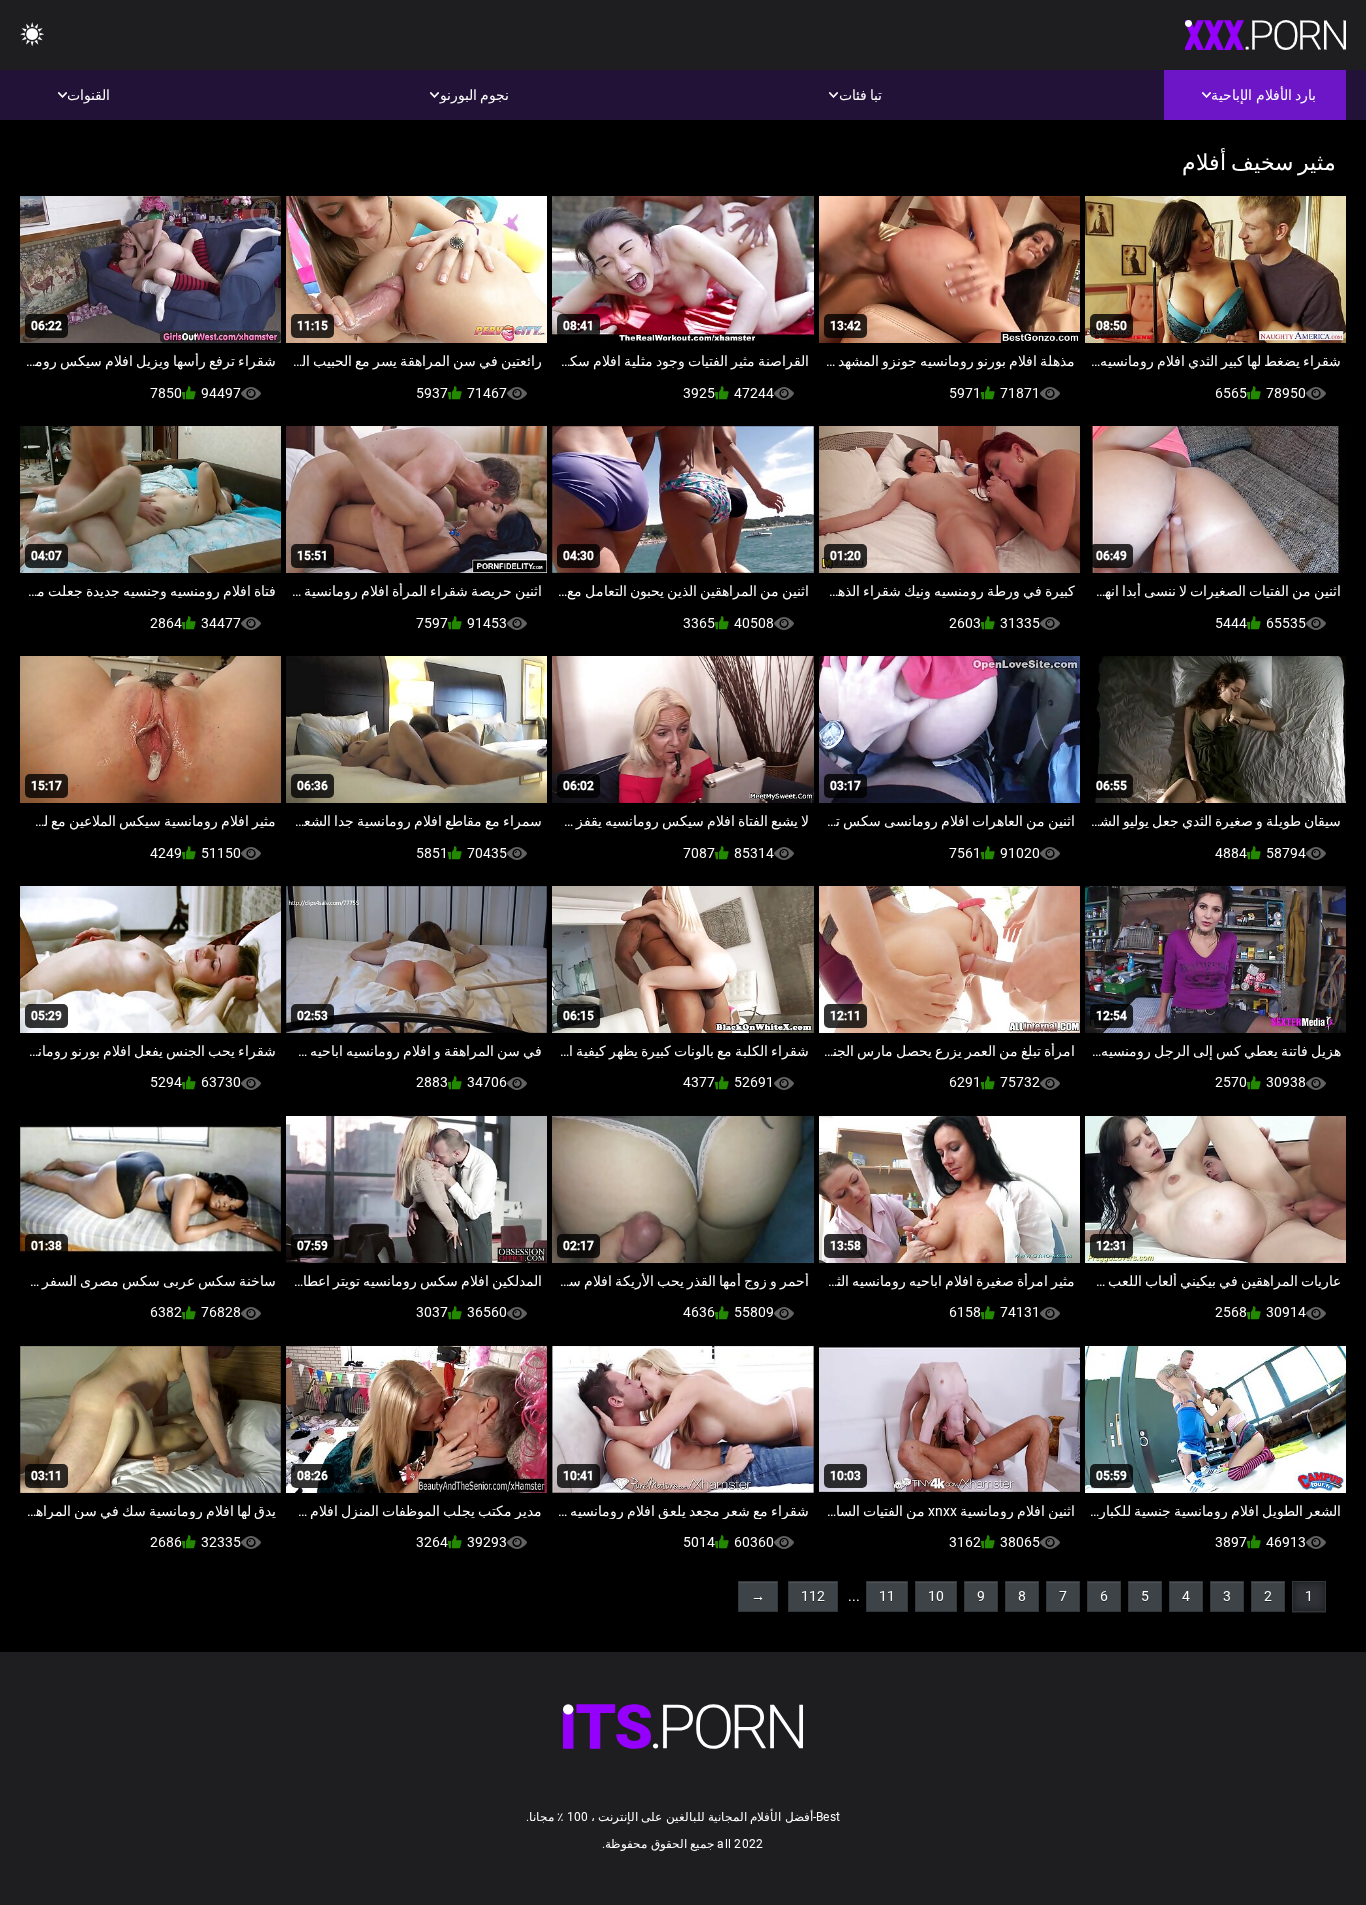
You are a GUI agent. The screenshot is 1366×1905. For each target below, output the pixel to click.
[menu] (32, 35)
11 (887, 1596)
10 (936, 1596)
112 (813, 1596)
